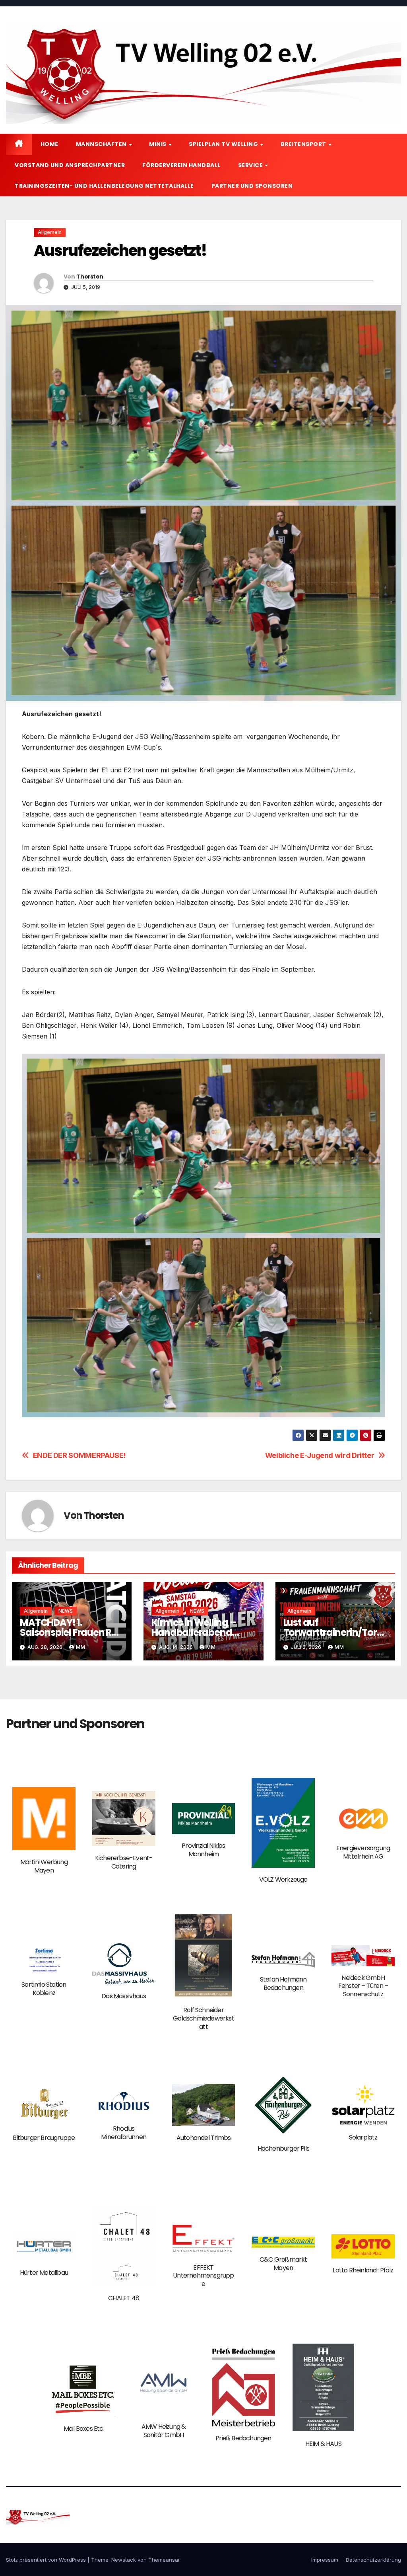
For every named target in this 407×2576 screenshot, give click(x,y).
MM (81, 1647)
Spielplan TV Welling (224, 144)
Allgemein (50, 232)
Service (251, 165)
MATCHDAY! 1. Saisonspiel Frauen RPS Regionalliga (71, 1632)
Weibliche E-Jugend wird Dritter (320, 1455)
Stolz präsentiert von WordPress (47, 2560)
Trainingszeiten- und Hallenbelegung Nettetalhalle (104, 186)
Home (49, 144)
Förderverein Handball (181, 165)
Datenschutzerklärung (373, 2560)
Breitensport (304, 144)
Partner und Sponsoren (252, 186)
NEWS (66, 1611)
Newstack (124, 2560)
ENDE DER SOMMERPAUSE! (79, 1455)
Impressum (325, 2560)
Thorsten (90, 277)
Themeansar (164, 2560)
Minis (158, 144)
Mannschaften (102, 144)
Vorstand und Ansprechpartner (70, 165)
